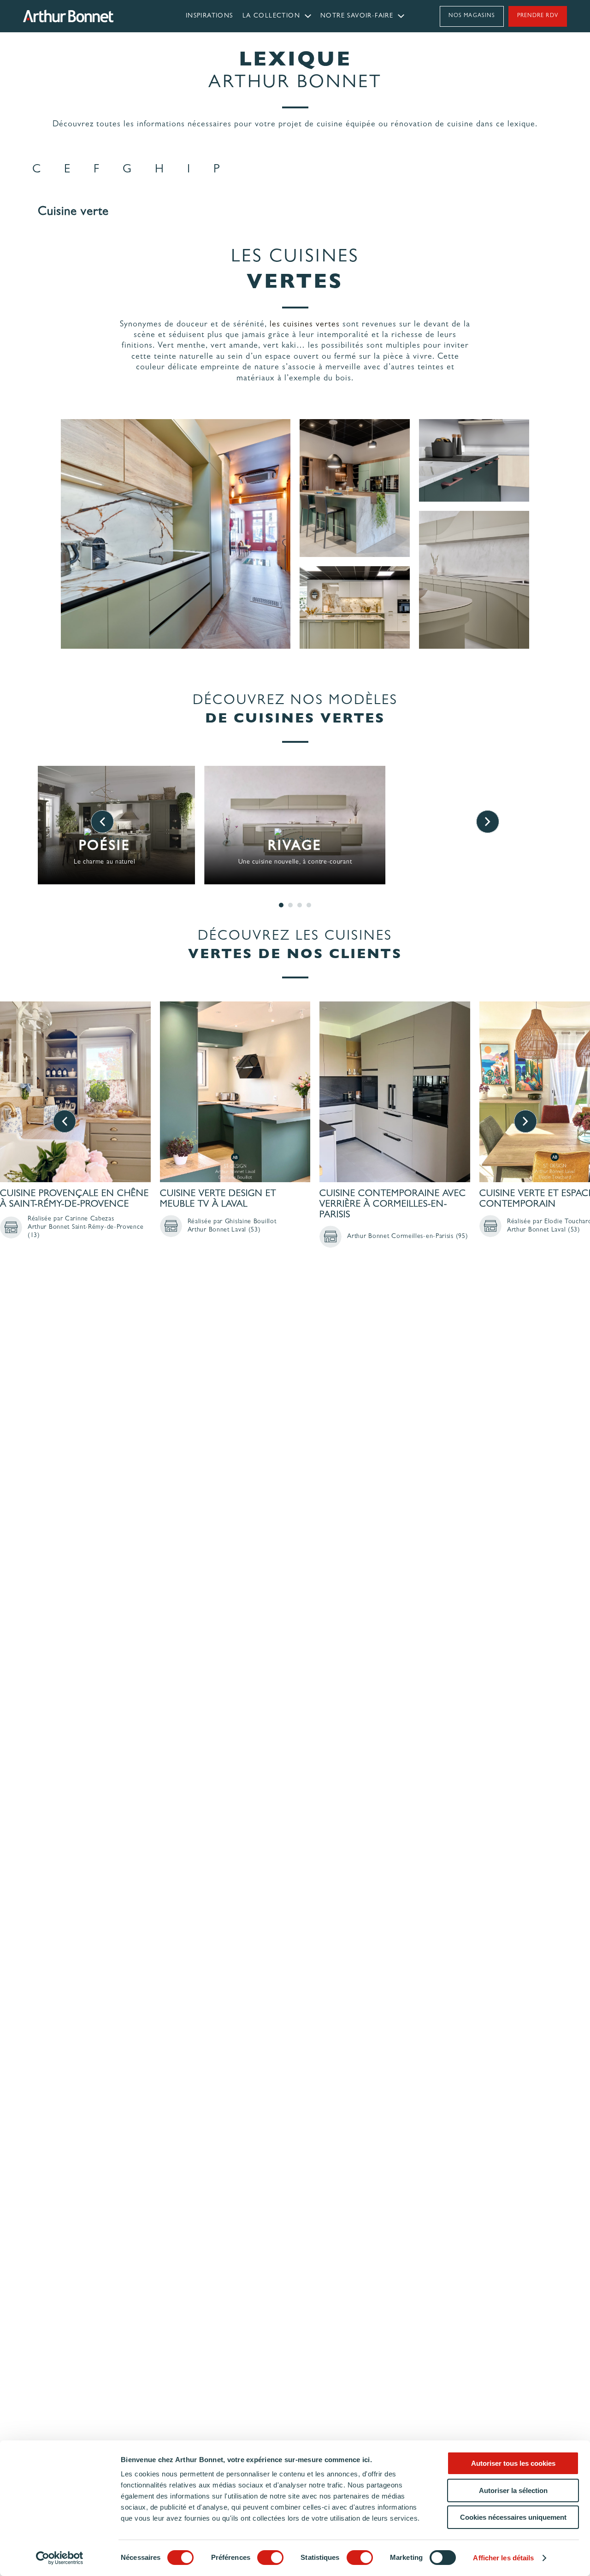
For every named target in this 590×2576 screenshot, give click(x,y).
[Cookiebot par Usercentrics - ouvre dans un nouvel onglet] (60, 2558)
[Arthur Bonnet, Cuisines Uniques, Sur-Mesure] (91, 16)
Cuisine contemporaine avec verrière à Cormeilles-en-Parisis (393, 1205)
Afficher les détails (503, 2558)
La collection (271, 16)
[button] (37, 170)
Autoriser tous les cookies (513, 2463)
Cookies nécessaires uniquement (513, 2517)
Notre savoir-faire (357, 16)
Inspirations (209, 16)
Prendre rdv (538, 16)
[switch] (270, 2558)
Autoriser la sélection (513, 2490)
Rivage (295, 847)
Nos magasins (472, 16)
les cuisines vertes (305, 325)
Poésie (105, 847)
